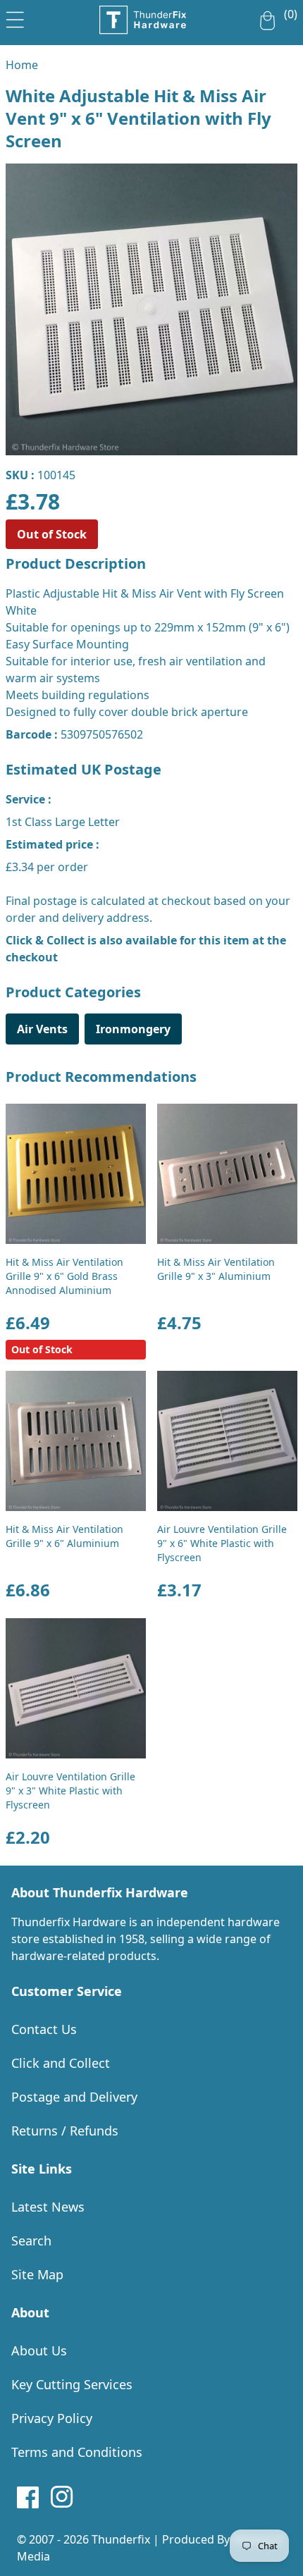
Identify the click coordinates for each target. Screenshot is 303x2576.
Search (31, 2241)
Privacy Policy (52, 2418)
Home (22, 65)
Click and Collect (61, 2063)
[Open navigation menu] (15, 17)
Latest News (48, 2207)
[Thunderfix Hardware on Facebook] (28, 2497)
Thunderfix (121, 2539)
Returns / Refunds (65, 2131)
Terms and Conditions (77, 2452)
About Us (39, 2350)
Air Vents (42, 1029)
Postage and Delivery (74, 2097)
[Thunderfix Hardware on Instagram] (62, 2497)
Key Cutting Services (72, 2384)
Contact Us (44, 2029)
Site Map (37, 2274)
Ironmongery (133, 1029)
